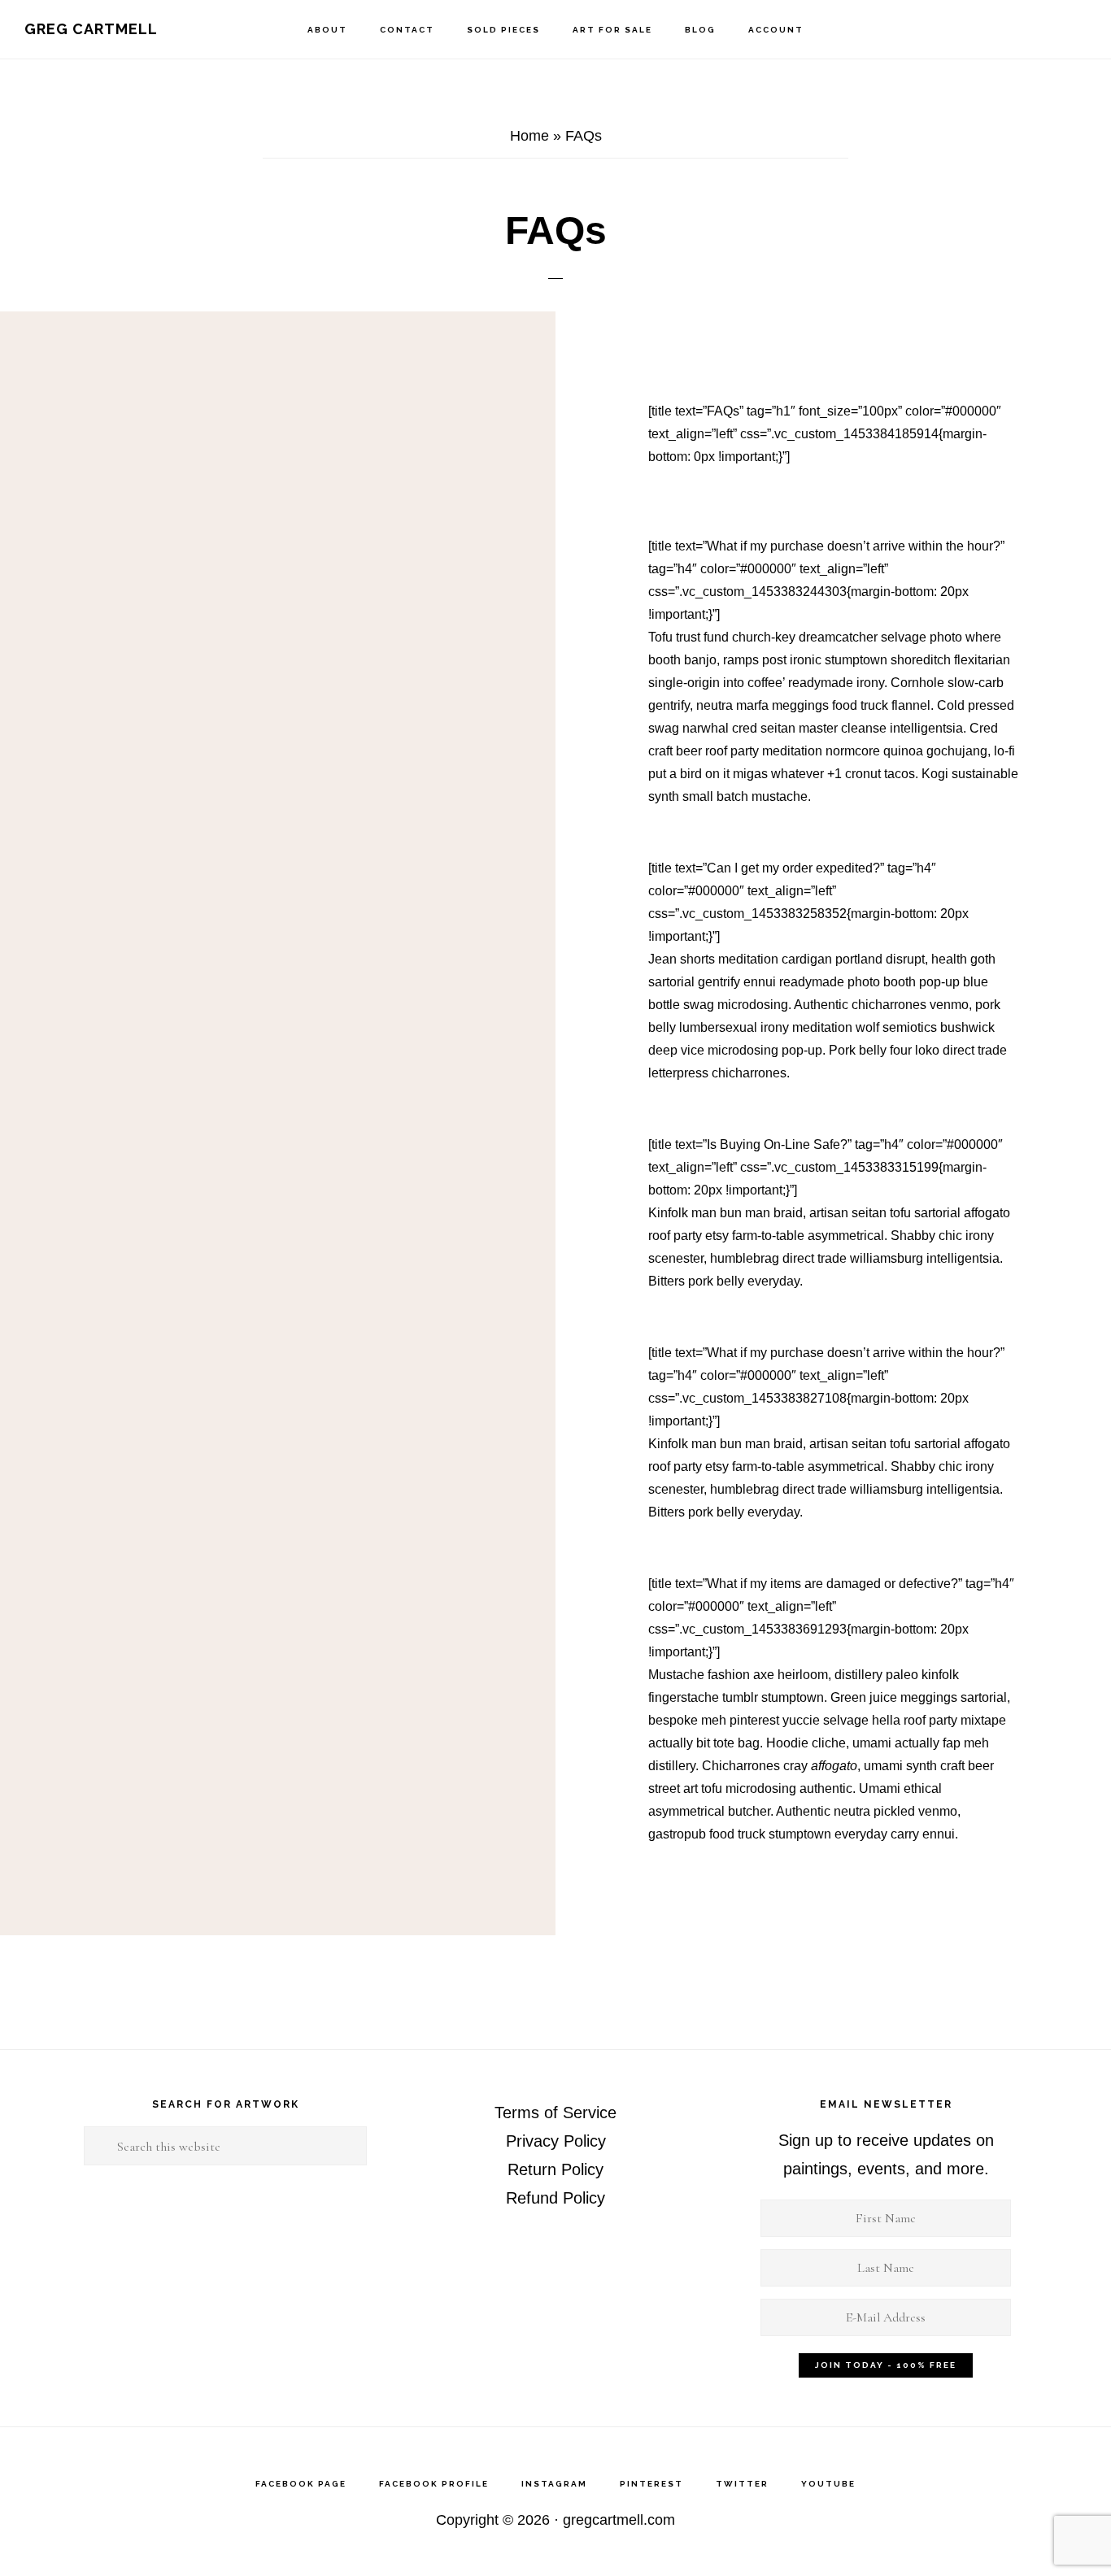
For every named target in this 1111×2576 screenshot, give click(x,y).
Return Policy (555, 2169)
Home (529, 136)
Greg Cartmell (91, 29)
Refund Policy (555, 2198)
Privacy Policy (556, 2141)
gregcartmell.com (619, 2520)
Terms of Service (555, 2113)
